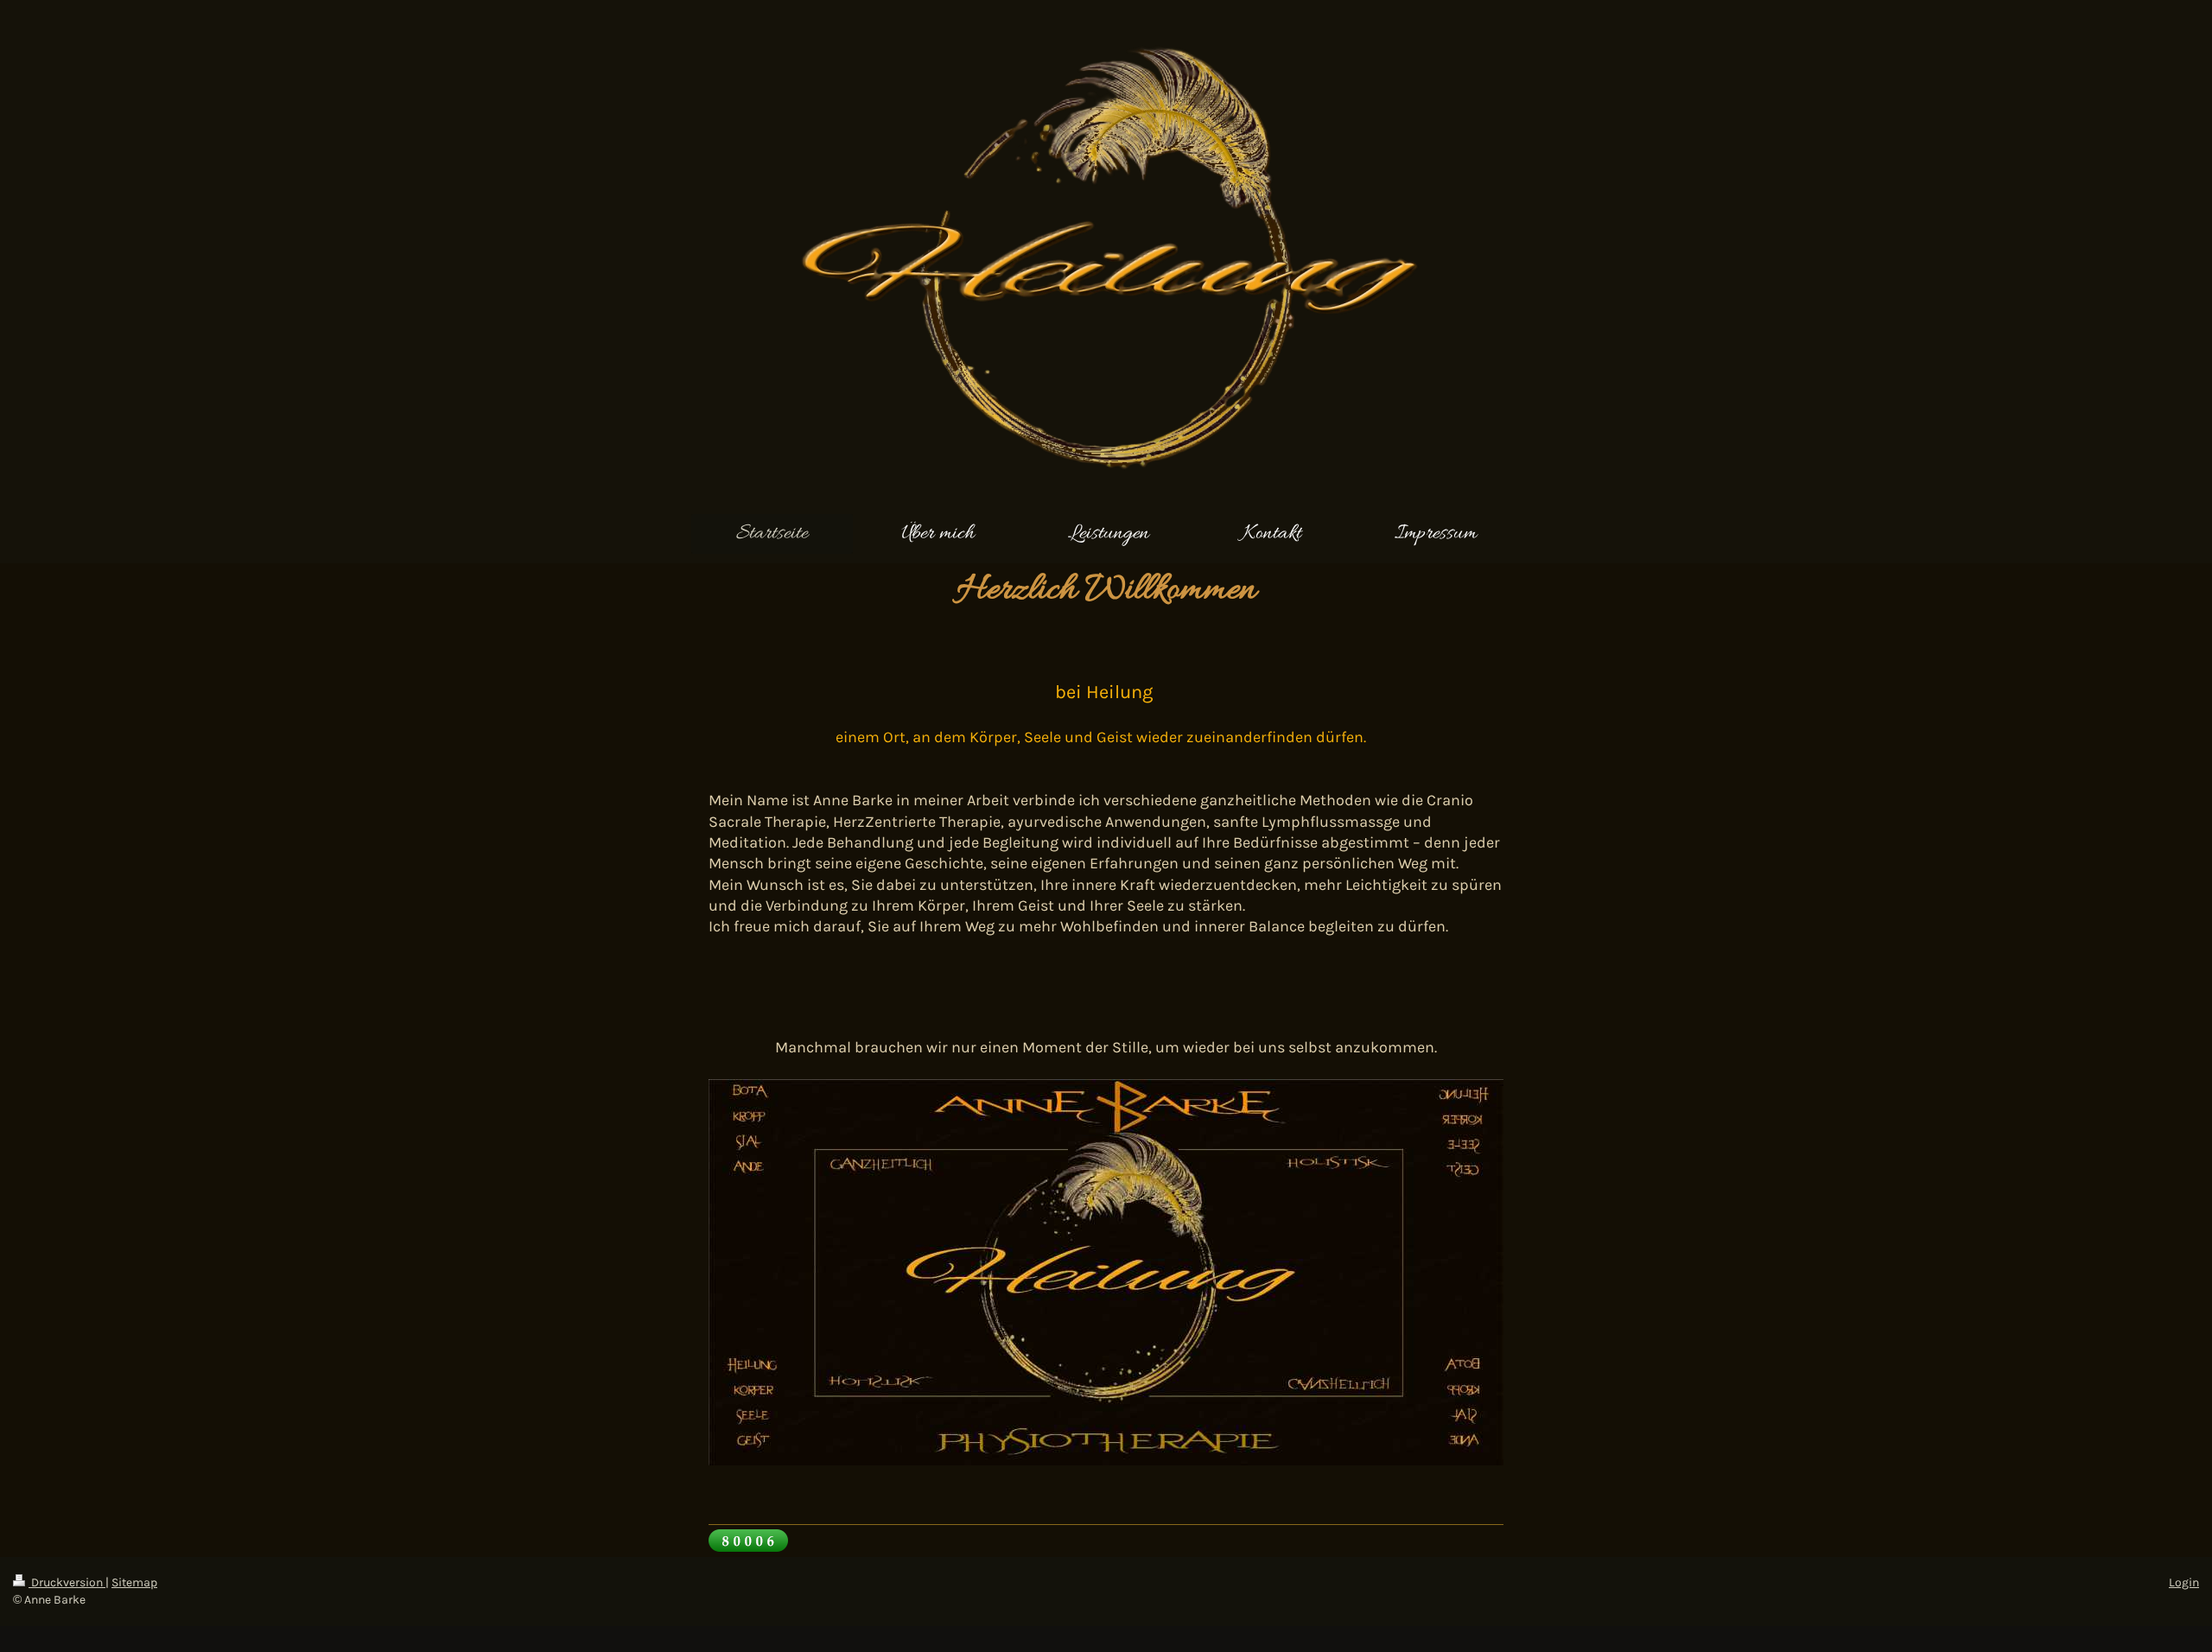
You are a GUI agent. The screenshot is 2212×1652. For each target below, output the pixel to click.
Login (2184, 1582)
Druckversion (67, 1582)
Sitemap (134, 1582)
